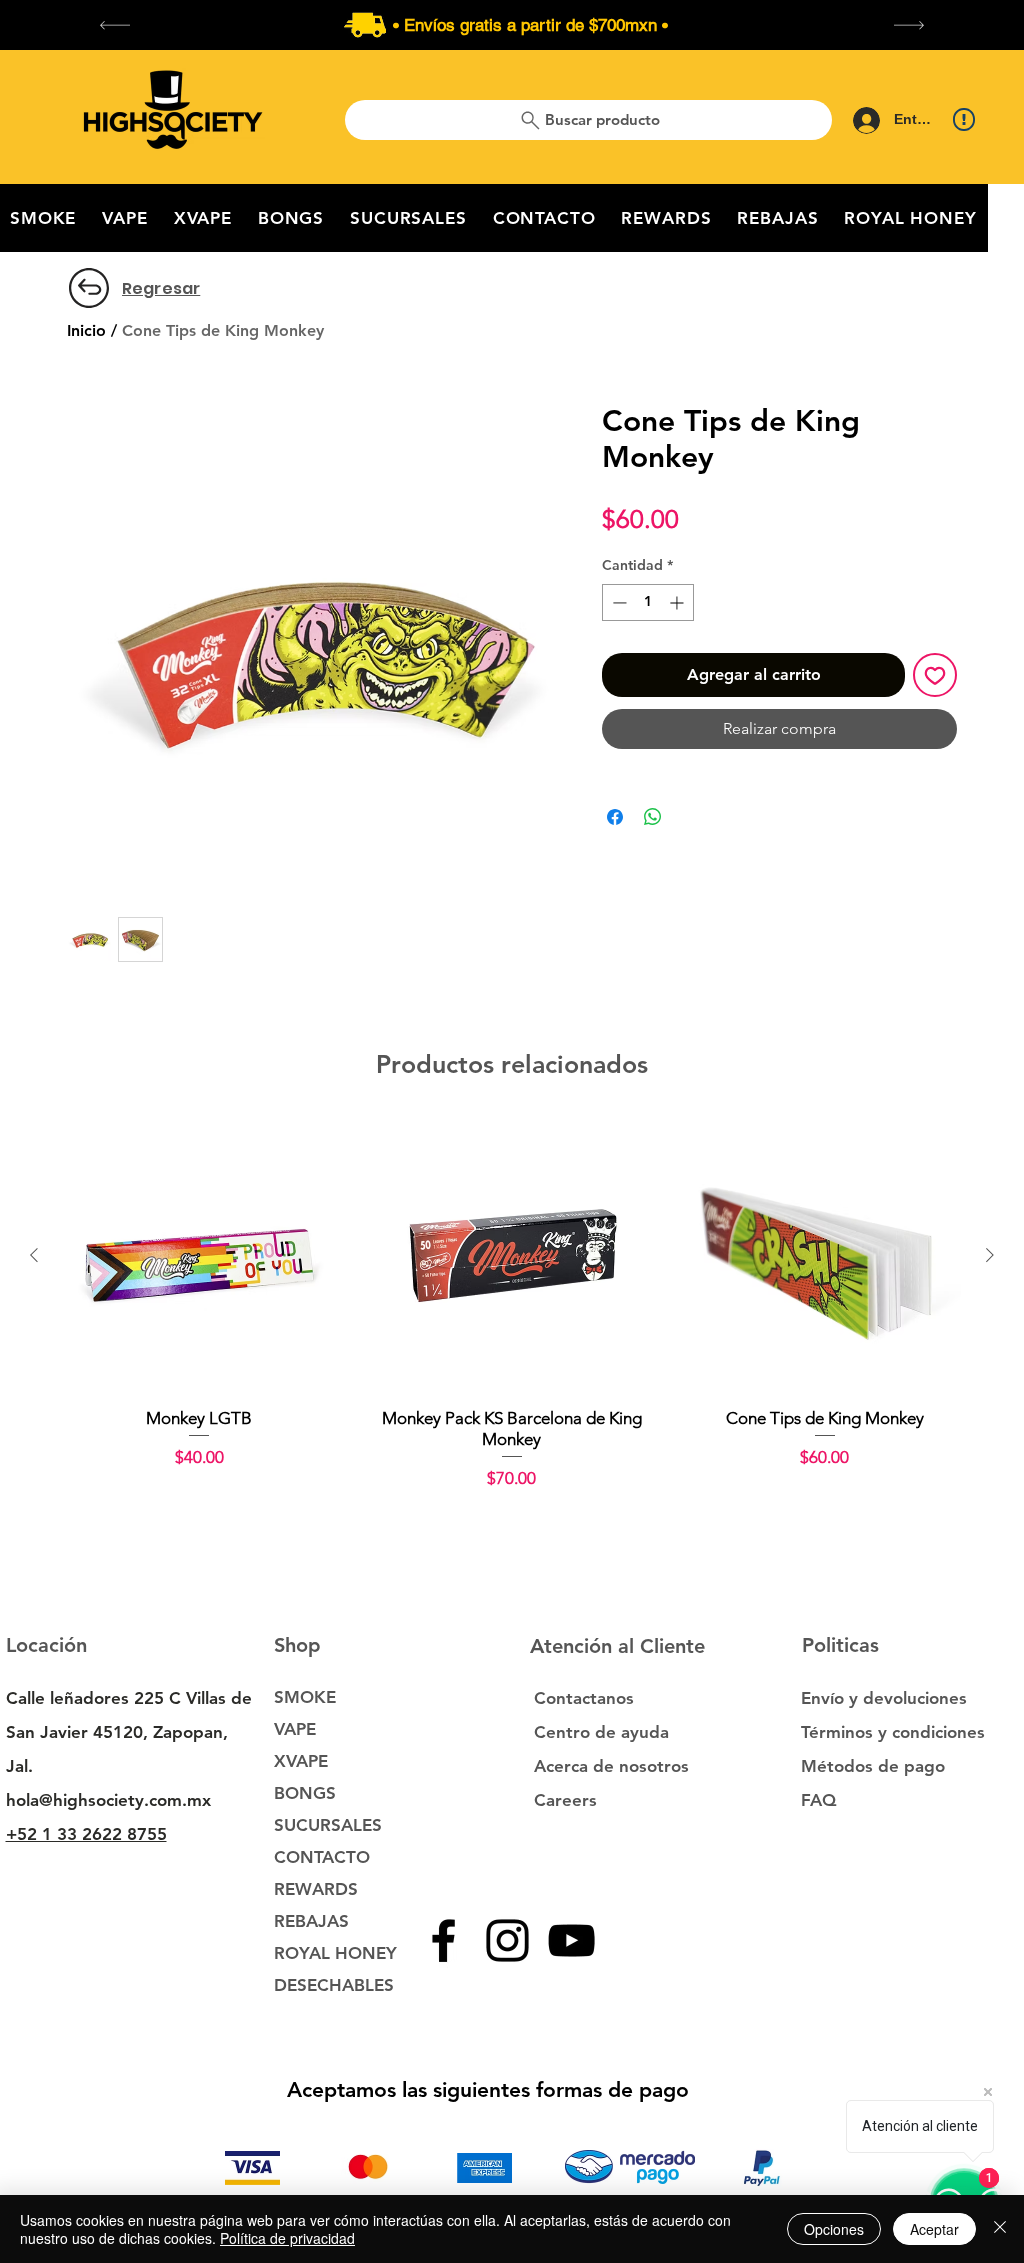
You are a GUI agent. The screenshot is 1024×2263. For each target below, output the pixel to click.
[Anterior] (34, 1255)
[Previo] (115, 25)
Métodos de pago (875, 1766)
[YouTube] (571, 1940)
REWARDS (316, 1889)
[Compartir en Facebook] (615, 817)
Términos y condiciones (893, 1732)
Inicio (86, 330)
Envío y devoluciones (884, 1698)
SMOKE (305, 1697)
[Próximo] (909, 25)
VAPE (295, 1729)
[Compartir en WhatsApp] (653, 817)
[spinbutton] (648, 602)
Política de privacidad (287, 2238)
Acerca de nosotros (611, 1766)
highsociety (98, 1800)
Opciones (834, 2229)
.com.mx (177, 1800)
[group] (512, 1305)
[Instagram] (507, 1940)
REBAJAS (311, 1921)
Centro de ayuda (601, 1732)
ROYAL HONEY (335, 1953)
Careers (565, 1800)
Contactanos (584, 1698)
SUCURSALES (328, 1825)
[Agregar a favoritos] (935, 675)
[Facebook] (443, 1940)
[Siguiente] (990, 1255)
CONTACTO (322, 1857)
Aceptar (934, 2229)
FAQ (818, 1800)
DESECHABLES (334, 1985)
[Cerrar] (1000, 2229)
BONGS (305, 1793)
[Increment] (678, 602)
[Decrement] (617, 602)
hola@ (29, 1800)
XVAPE (301, 1761)
